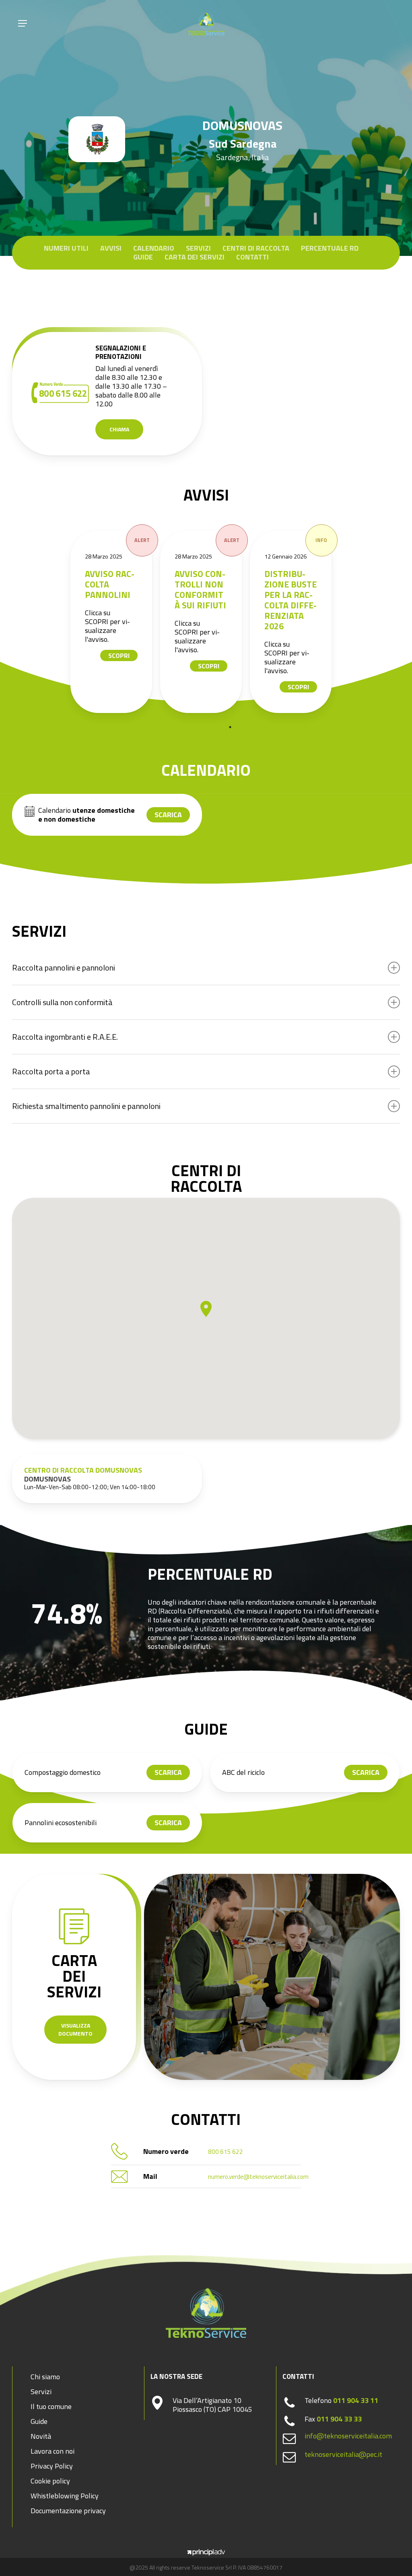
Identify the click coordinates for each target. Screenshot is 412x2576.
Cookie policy (50, 2481)
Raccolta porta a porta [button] (51, 1071)
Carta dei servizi (195, 257)
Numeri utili (66, 248)
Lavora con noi (53, 2451)
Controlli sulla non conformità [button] (62, 1002)
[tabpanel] (111, 622)
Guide (143, 257)
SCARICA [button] (168, 815)
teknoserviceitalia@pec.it (343, 2454)
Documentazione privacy (68, 2511)
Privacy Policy (52, 2466)
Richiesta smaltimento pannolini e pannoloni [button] (86, 1106)
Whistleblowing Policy (65, 2496)
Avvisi (111, 248)
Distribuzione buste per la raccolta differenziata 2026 (290, 600)
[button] (23, 23)
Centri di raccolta (256, 248)
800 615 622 (226, 2152)
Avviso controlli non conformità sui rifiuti (200, 589)
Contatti (252, 257)
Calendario (154, 248)
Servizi (198, 248)
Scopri (119, 655)
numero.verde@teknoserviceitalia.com (258, 2177)
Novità (41, 2436)
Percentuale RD (330, 248)
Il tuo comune (51, 2406)
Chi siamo (45, 2377)
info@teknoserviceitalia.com (348, 2436)
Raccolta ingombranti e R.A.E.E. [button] (65, 1037)
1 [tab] (230, 727)
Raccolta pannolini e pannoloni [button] (64, 968)
